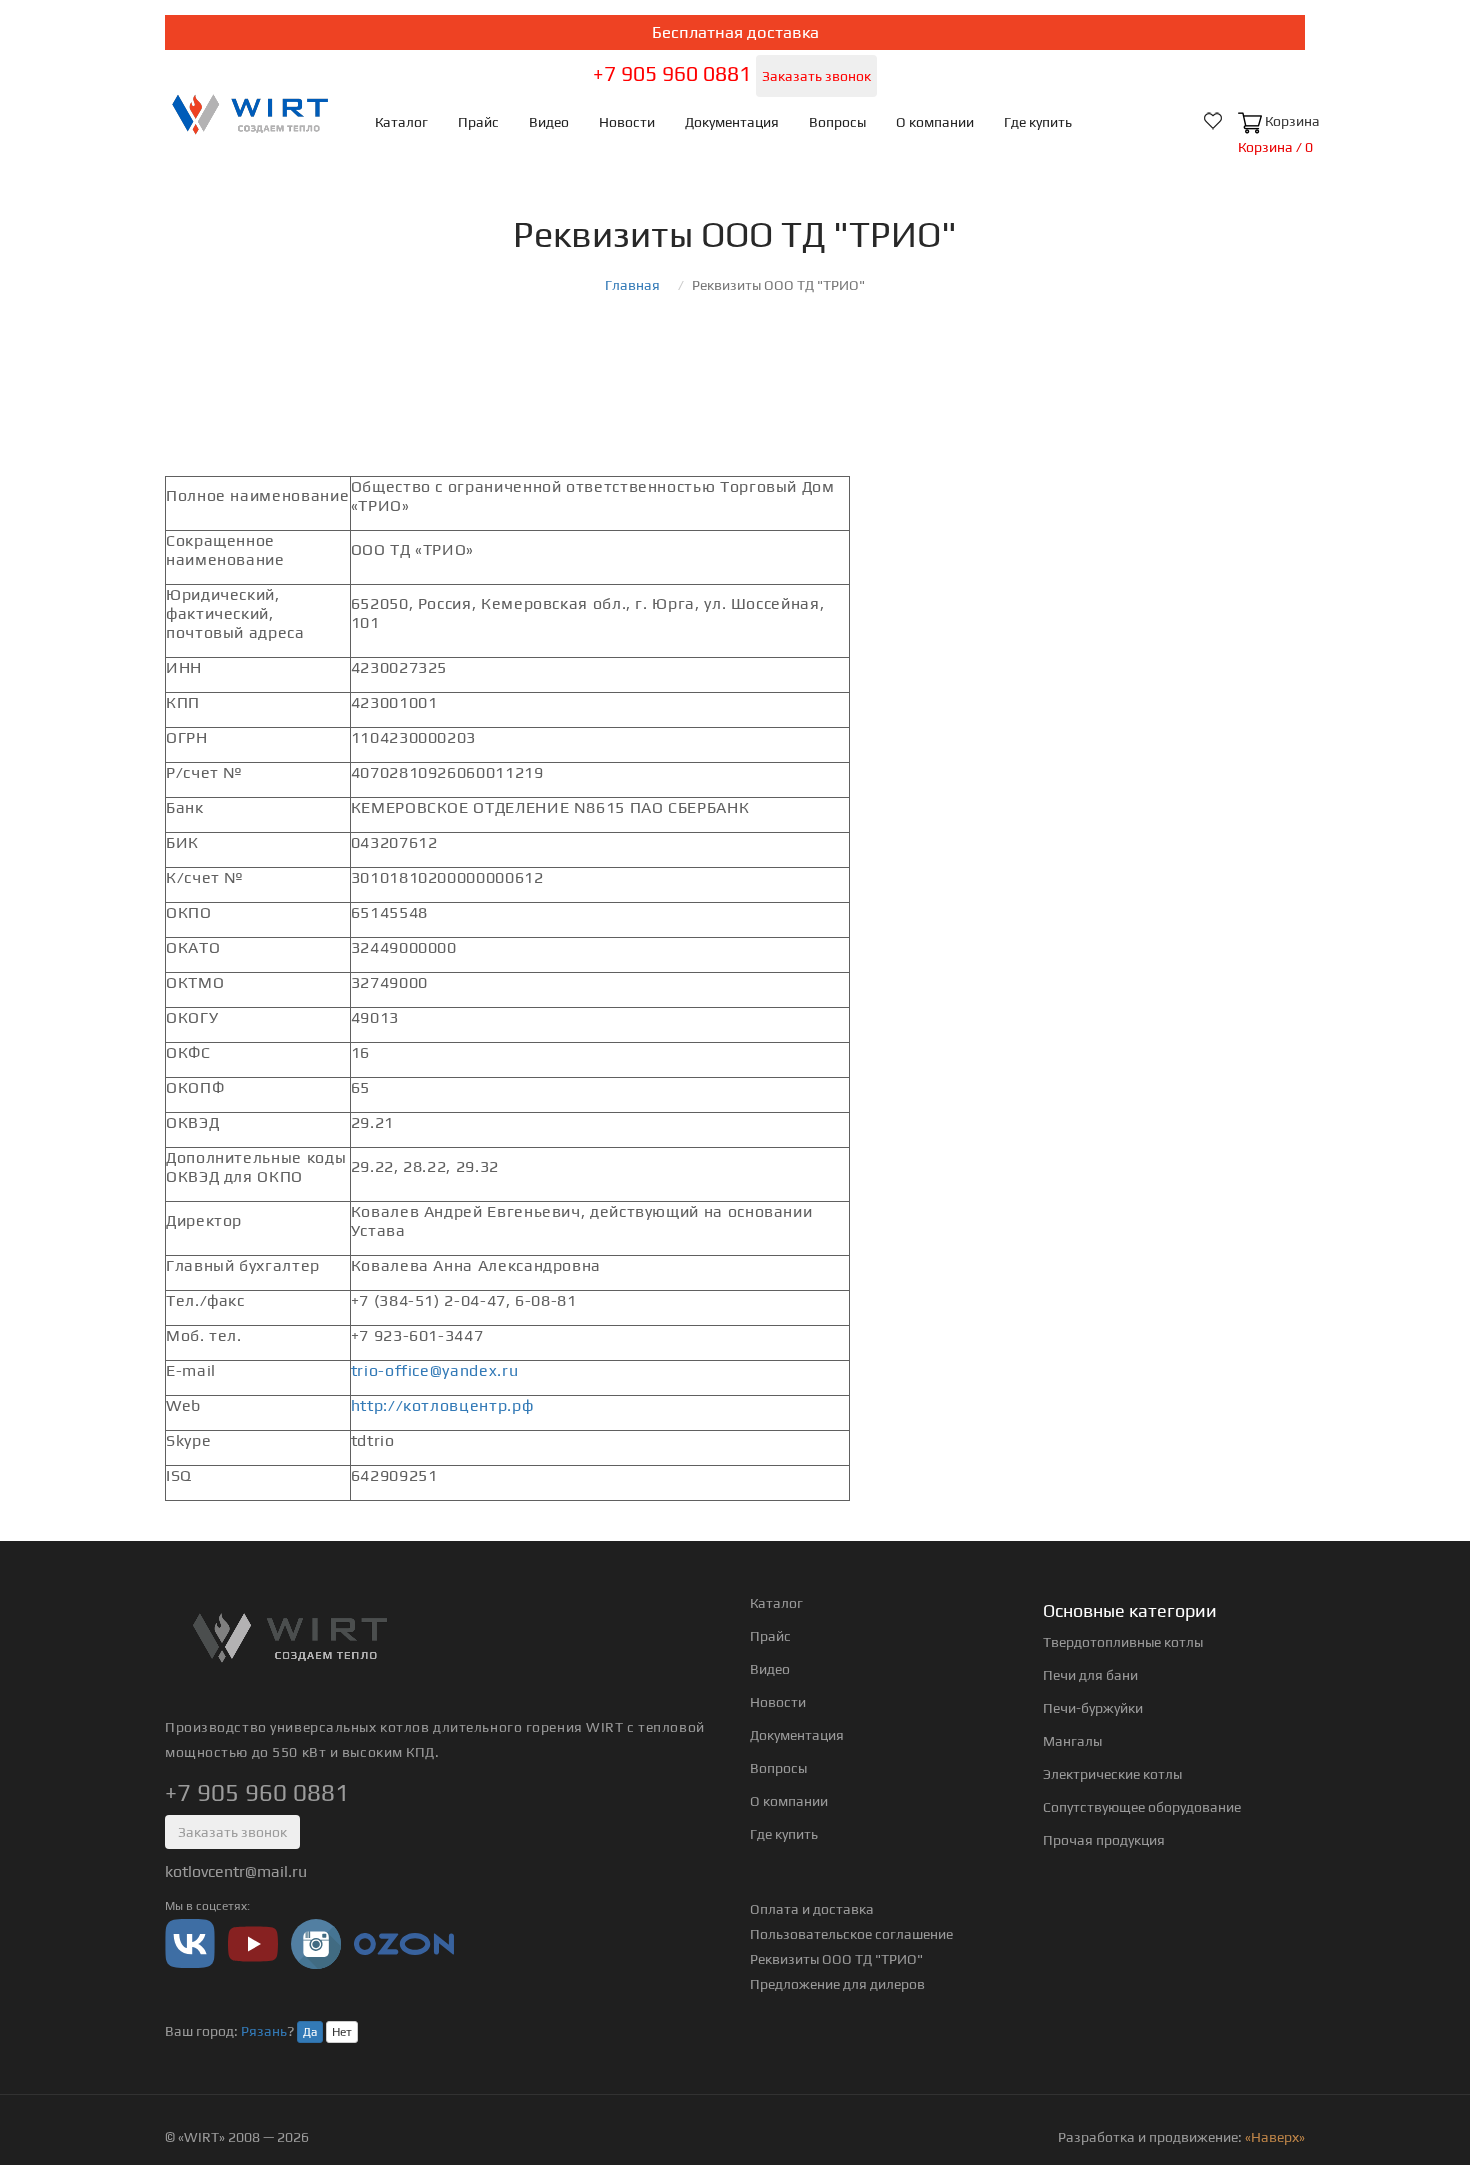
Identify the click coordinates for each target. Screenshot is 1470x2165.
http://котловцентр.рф (442, 1405)
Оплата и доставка (812, 1909)
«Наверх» (1275, 2137)
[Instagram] (316, 1943)
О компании (935, 122)
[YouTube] (253, 1943)
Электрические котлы (1112, 1774)
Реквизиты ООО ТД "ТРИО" (836, 1959)
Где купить (1038, 122)
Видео (549, 122)
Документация (732, 122)
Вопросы (837, 122)
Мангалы (1072, 1741)
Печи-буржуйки (1093, 1708)
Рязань (264, 2031)
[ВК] (190, 1943)
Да (310, 2032)
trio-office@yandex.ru (434, 1370)
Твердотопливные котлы (1123, 1642)
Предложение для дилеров (837, 1984)
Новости (627, 122)
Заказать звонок (816, 76)
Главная (632, 285)
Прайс (478, 122)
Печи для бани (1090, 1675)
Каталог (401, 122)
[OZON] (404, 1943)
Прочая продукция (1104, 1840)
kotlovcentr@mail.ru (236, 1871)
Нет (342, 2032)
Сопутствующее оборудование (1142, 1807)
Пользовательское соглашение (851, 1934)
